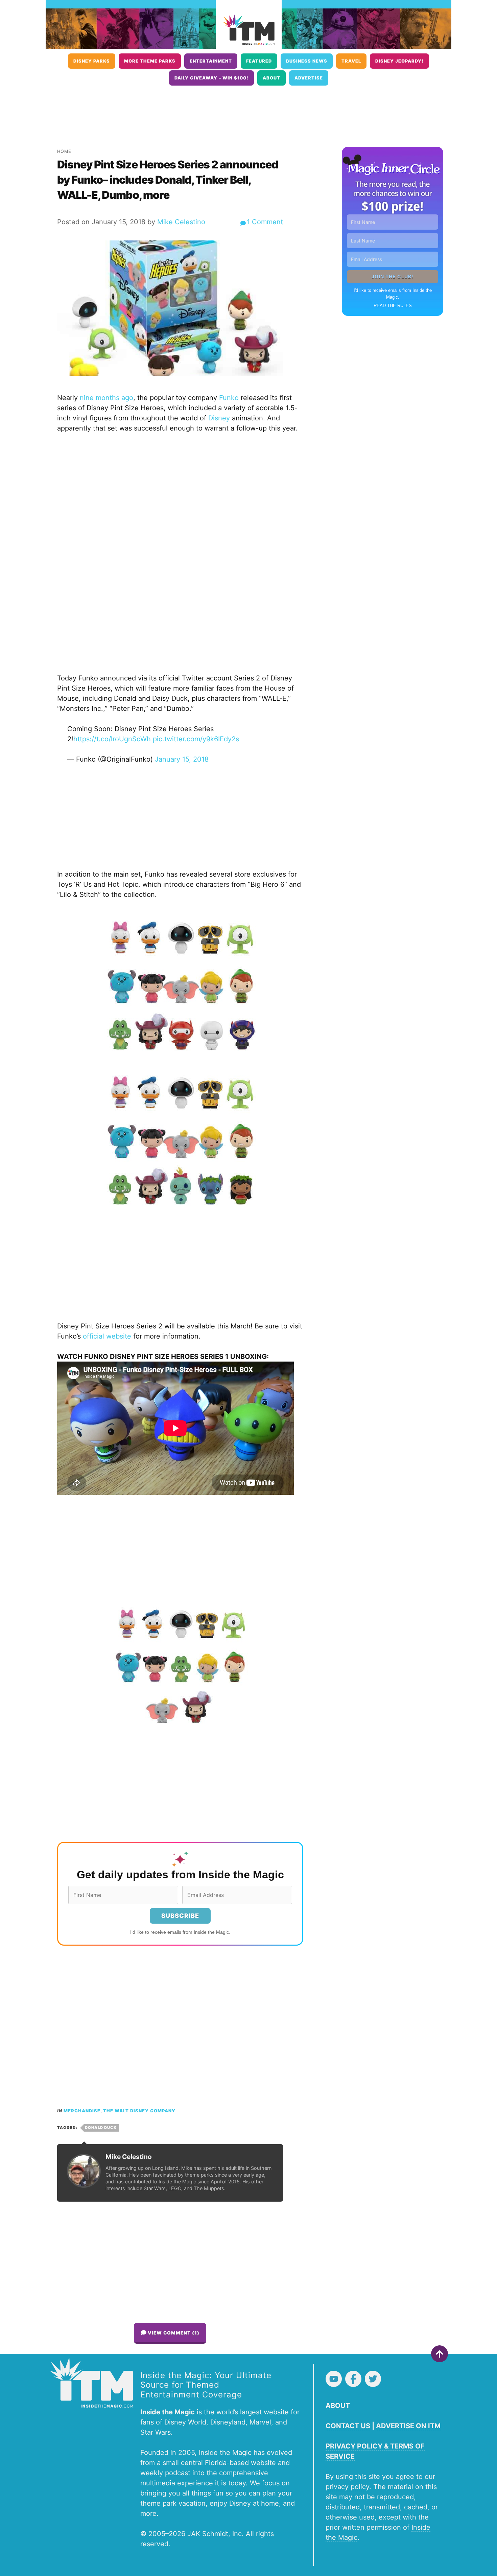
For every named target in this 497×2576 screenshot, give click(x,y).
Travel (351, 61)
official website (107, 1336)
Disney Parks (92, 61)
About (271, 78)
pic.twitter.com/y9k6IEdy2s (196, 739)
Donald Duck (101, 2128)
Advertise (309, 78)
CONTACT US (348, 2426)
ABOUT (338, 2406)
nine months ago (106, 398)
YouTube (334, 2379)
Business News (307, 61)
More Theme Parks (150, 61)
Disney (219, 418)
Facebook (353, 2379)
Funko (229, 398)
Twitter (373, 2379)
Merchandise (82, 2111)
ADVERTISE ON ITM (408, 2426)
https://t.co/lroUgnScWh (112, 739)
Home (64, 151)
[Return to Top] (440, 2354)
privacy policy (347, 2487)
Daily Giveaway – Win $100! (211, 78)
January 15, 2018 (182, 759)
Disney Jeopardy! (399, 61)
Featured (259, 61)
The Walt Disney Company (139, 2111)
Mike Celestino (181, 222)
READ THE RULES (393, 306)
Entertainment (211, 61)
